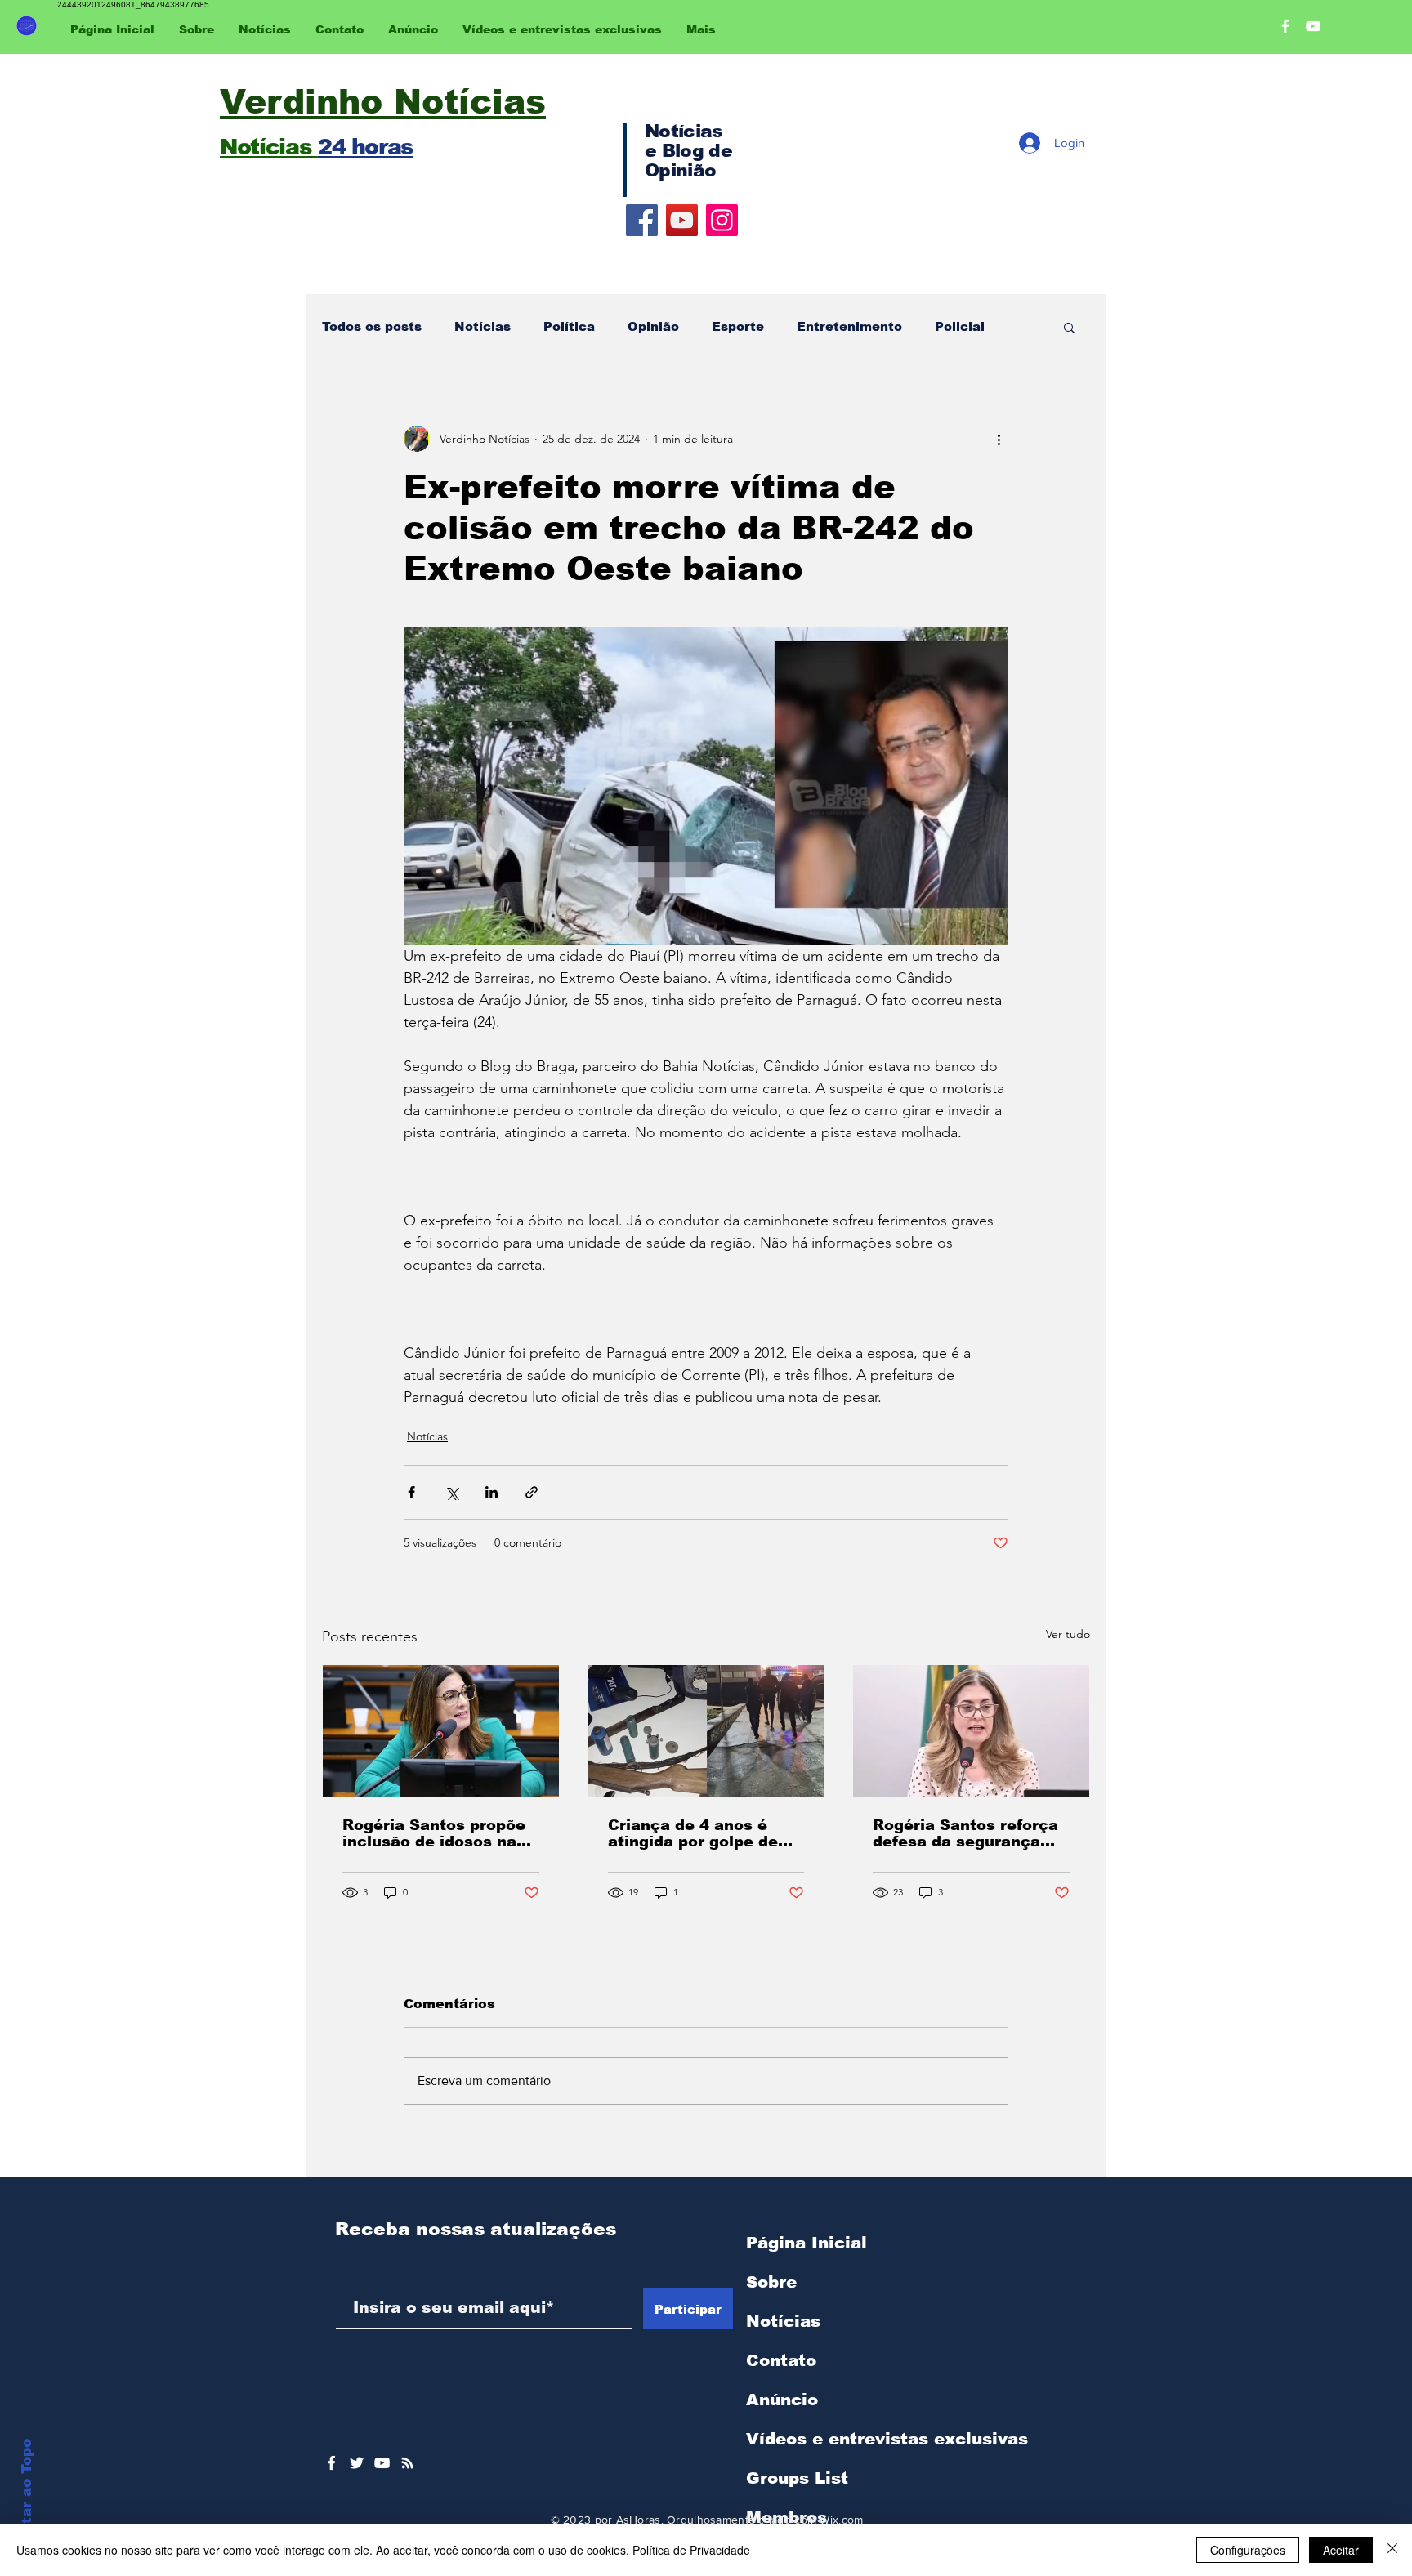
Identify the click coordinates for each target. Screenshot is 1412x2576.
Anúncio (782, 2400)
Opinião (653, 326)
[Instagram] (722, 220)
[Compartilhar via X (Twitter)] (451, 1492)
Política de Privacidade (691, 2550)
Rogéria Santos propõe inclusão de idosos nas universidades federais (434, 1833)
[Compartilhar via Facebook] (411, 1492)
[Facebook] (642, 220)
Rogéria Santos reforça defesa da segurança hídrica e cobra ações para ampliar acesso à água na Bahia (965, 1833)
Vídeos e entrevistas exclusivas (887, 2439)
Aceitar (1341, 2550)
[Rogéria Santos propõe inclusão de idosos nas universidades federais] (441, 1731)
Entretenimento (849, 326)
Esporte (738, 326)
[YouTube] (682, 220)
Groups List (797, 2478)
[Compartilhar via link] (532, 1492)
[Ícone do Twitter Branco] (357, 2463)
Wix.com (841, 2520)
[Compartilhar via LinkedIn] (492, 1492)
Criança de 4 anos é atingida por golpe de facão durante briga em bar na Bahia (702, 1833)
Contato (781, 2360)
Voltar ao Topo (27, 2493)
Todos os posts (372, 326)
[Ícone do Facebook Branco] (331, 2463)
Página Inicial (807, 2243)
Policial (960, 326)
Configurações (1248, 2550)
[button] (1069, 327)
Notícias (483, 326)
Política (569, 326)
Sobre (771, 2282)
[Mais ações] (999, 439)
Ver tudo (1068, 1634)
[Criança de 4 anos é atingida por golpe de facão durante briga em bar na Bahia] (706, 1731)
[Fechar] (1392, 2550)
